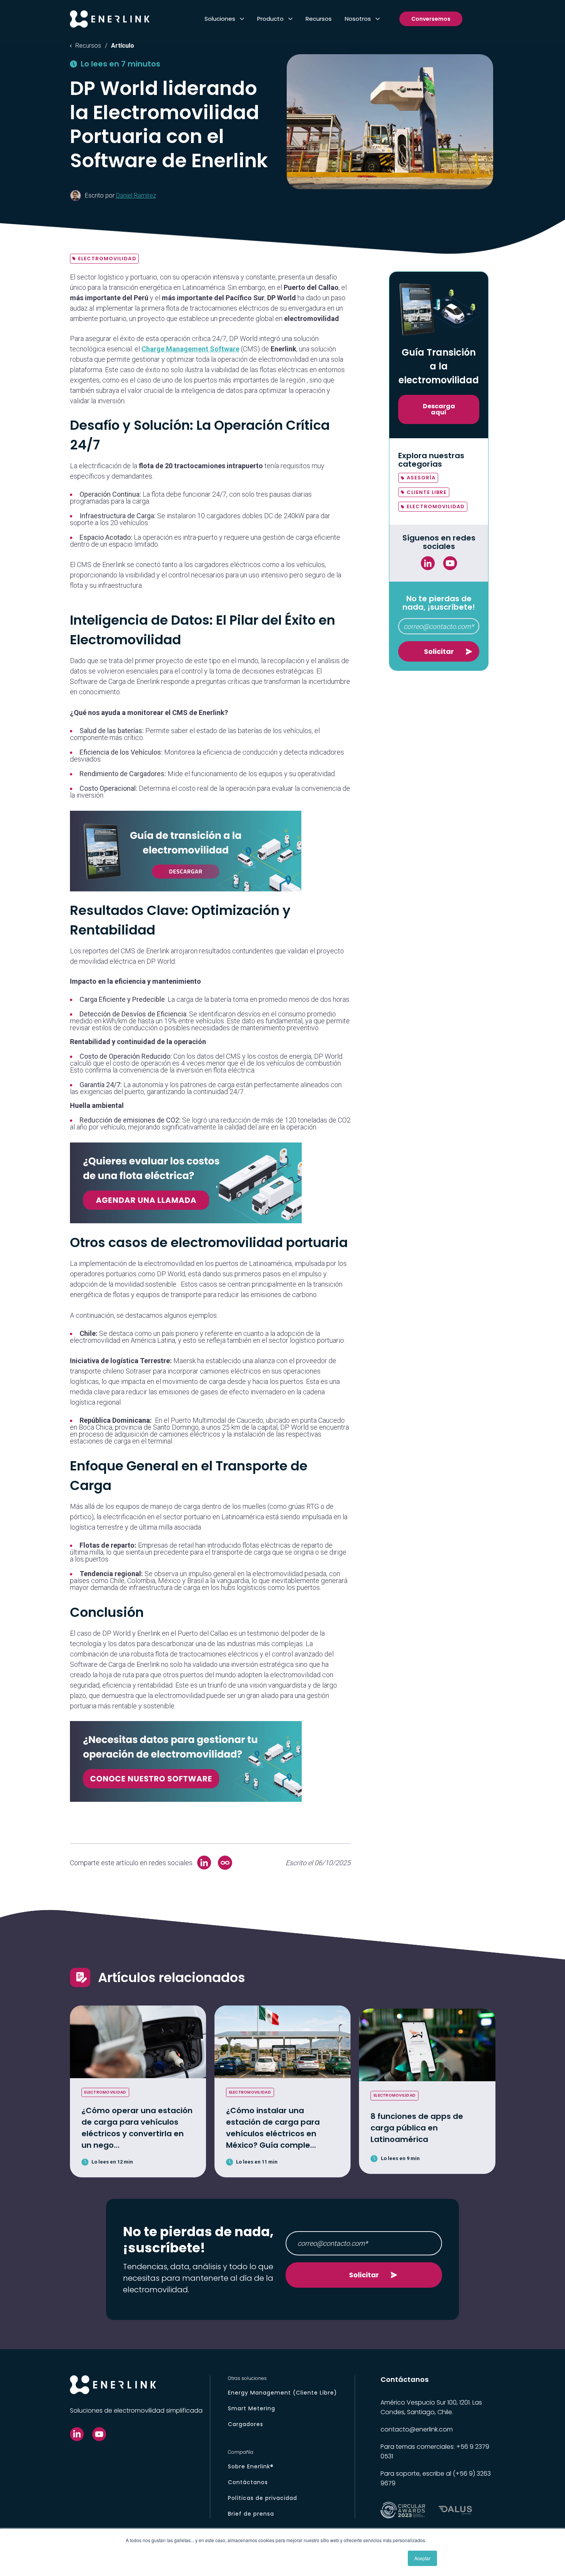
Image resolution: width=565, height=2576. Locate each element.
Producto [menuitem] (270, 19)
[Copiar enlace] (225, 1863)
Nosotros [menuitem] (358, 19)
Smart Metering (252, 2408)
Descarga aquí (439, 409)
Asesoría (421, 478)
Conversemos (431, 19)
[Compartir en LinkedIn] (204, 1863)
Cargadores (246, 2424)
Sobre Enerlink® (251, 2466)
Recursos (88, 46)
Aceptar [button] (422, 2558)
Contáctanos (248, 2482)
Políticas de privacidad (263, 2498)
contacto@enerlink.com (417, 2429)
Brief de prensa (251, 2514)
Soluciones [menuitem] (220, 19)
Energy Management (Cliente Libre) (282, 2393)
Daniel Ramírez (136, 195)
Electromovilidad (107, 259)
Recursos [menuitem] (319, 19)
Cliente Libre (427, 492)
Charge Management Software (190, 349)
